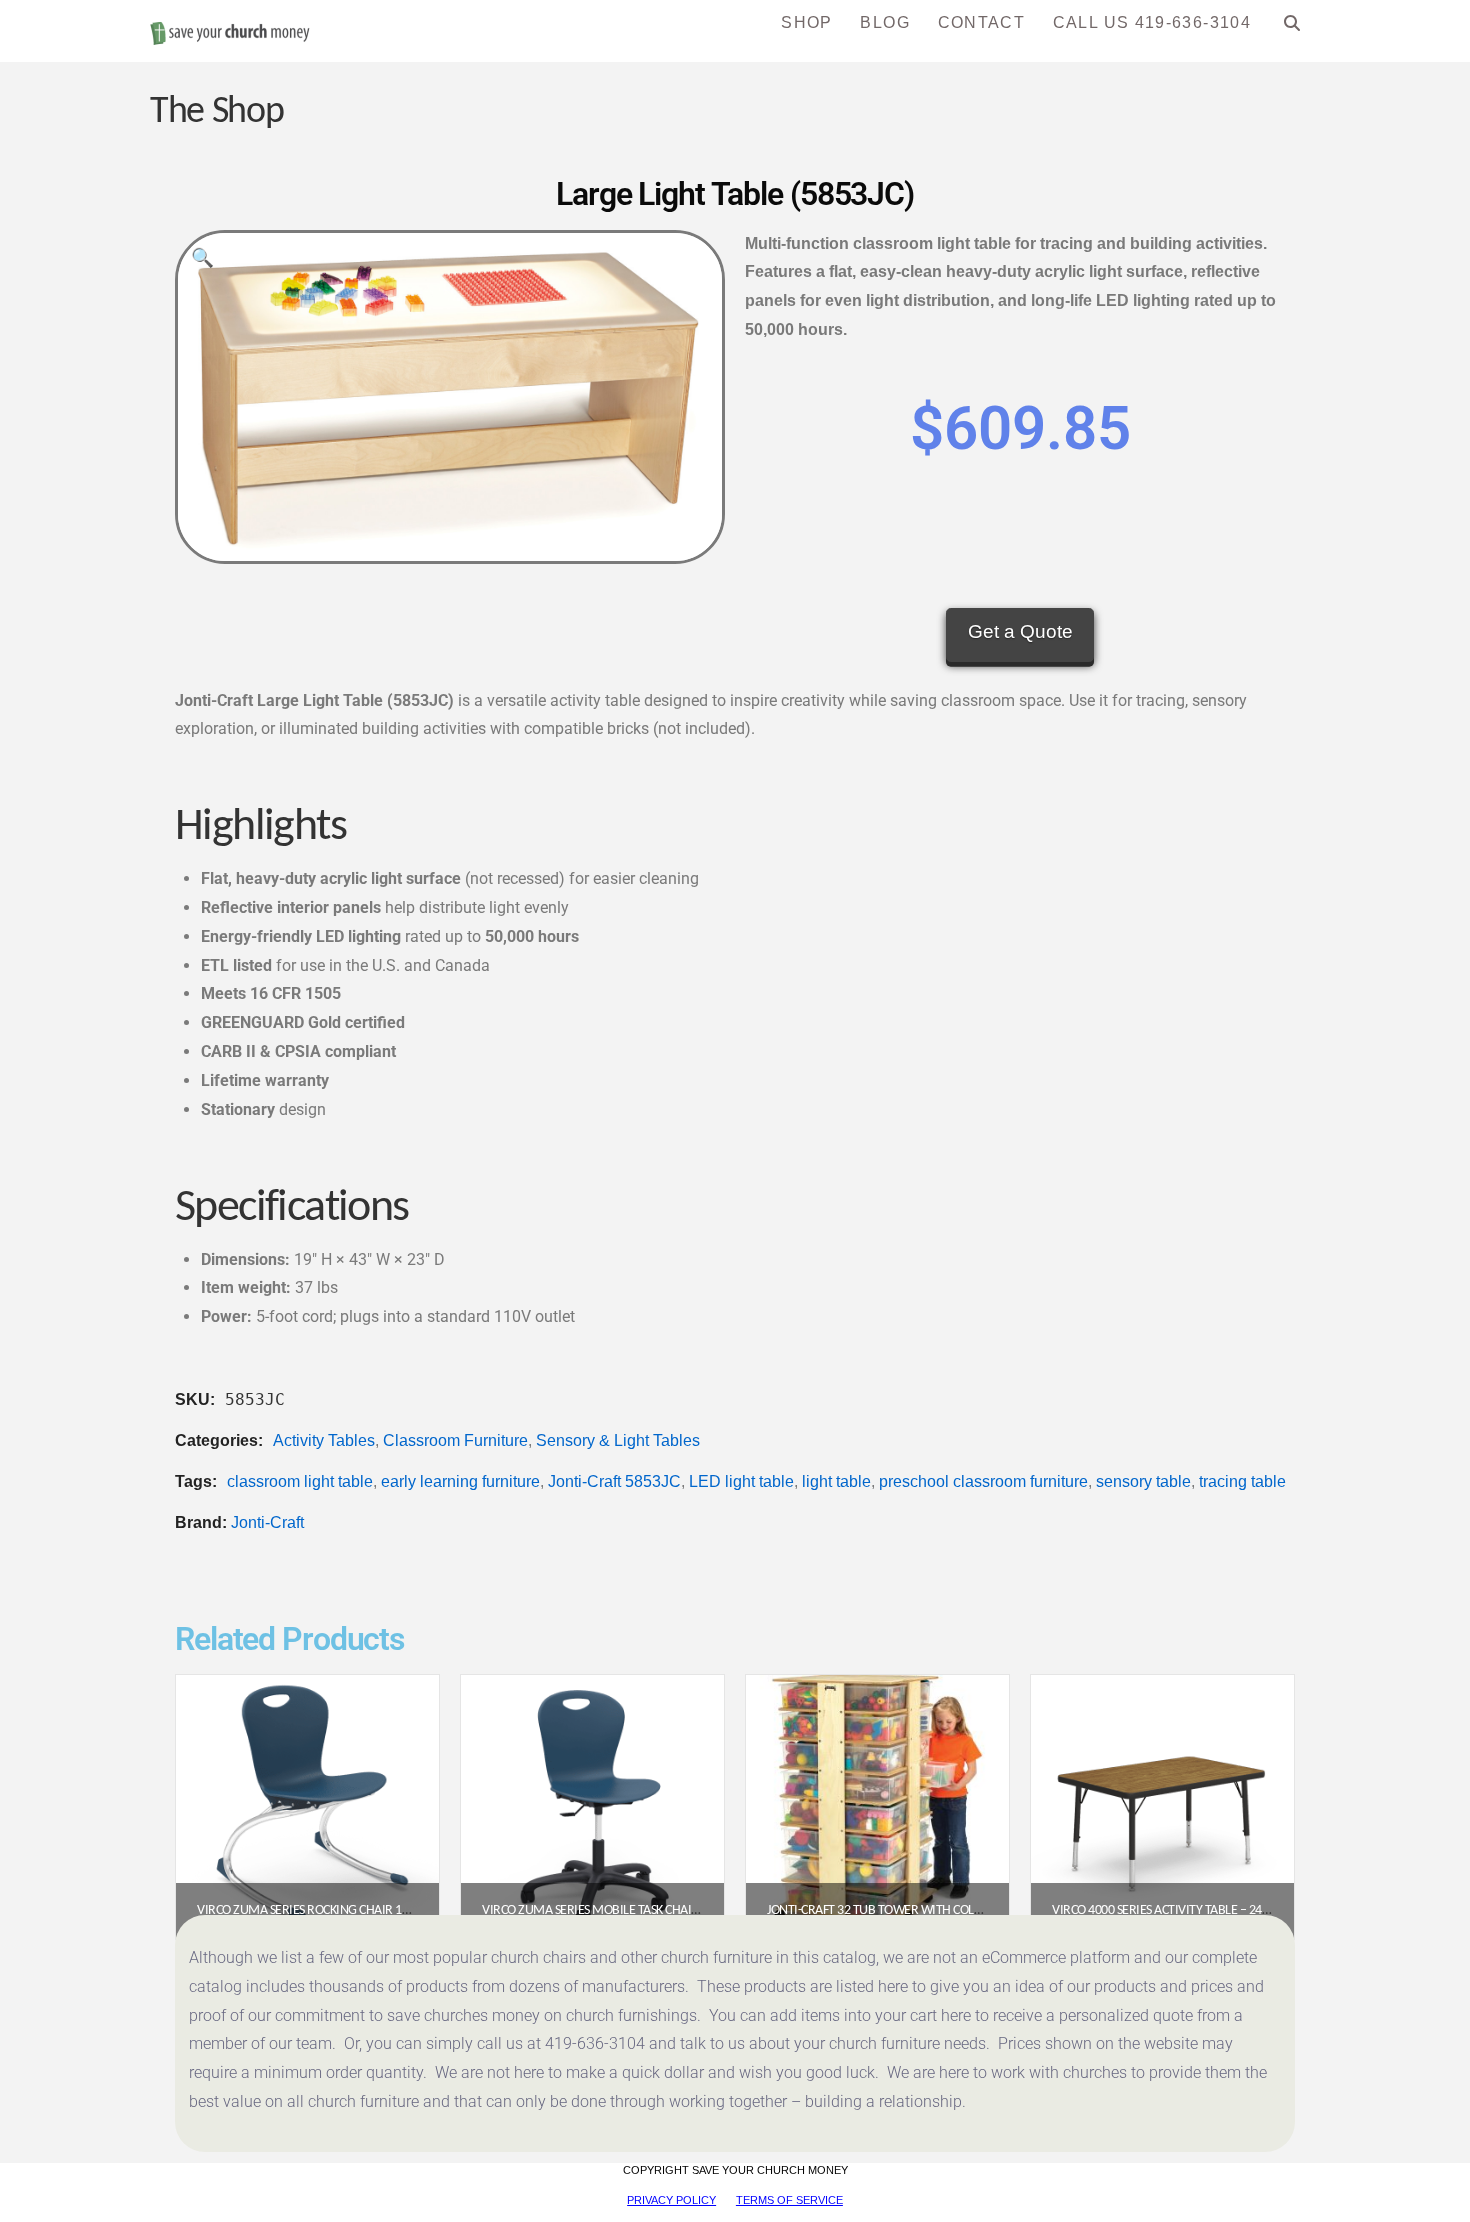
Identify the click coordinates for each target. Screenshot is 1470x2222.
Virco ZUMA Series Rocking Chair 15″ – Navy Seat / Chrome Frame (389, 1910)
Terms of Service (789, 2200)
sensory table (1143, 1481)
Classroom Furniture (455, 1440)
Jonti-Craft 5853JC (614, 1481)
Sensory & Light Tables (618, 1440)
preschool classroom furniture (983, 1481)
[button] (202, 257)
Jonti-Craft (267, 1522)
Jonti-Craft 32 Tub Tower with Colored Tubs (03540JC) (927, 1910)
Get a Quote (1020, 631)
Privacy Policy (671, 2200)
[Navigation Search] (1292, 30)
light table (836, 1481)
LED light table (741, 1481)
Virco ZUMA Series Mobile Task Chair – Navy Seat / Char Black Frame (683, 1910)
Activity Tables (324, 1440)
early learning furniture (460, 1481)
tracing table (1242, 1481)
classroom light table (300, 1481)
